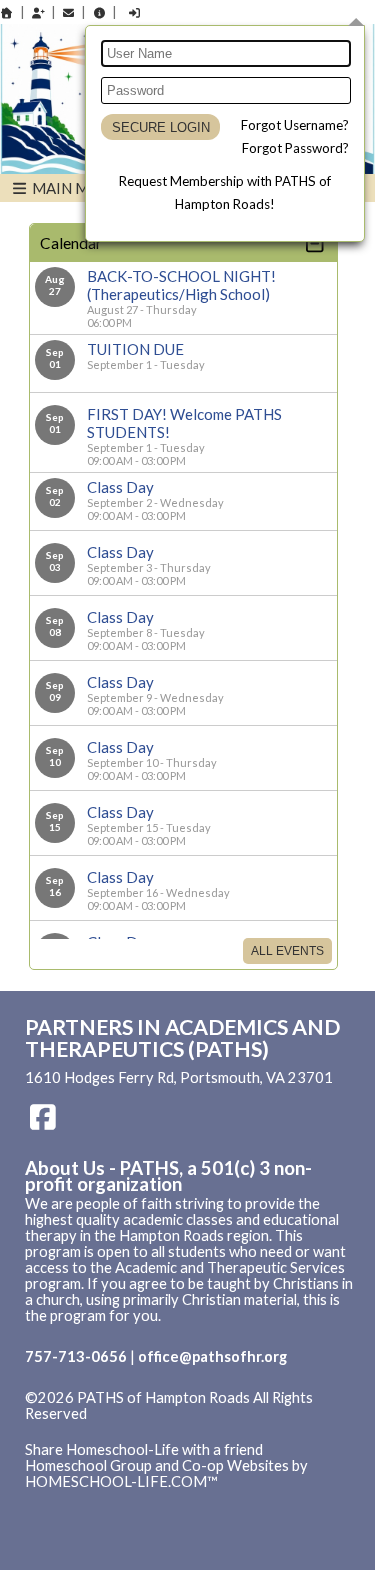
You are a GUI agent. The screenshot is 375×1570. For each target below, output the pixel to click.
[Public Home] (7, 12)
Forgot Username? (295, 125)
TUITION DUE (135, 349)
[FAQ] (99, 12)
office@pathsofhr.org (212, 1356)
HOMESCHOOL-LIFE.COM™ (121, 1481)
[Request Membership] (38, 12)
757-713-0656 (76, 1356)
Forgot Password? (295, 148)
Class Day (120, 487)
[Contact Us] (69, 12)
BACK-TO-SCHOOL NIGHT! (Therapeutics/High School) (181, 285)
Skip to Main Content (109, 1430)
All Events (287, 951)
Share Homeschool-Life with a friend (144, 1449)
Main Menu (74, 188)
